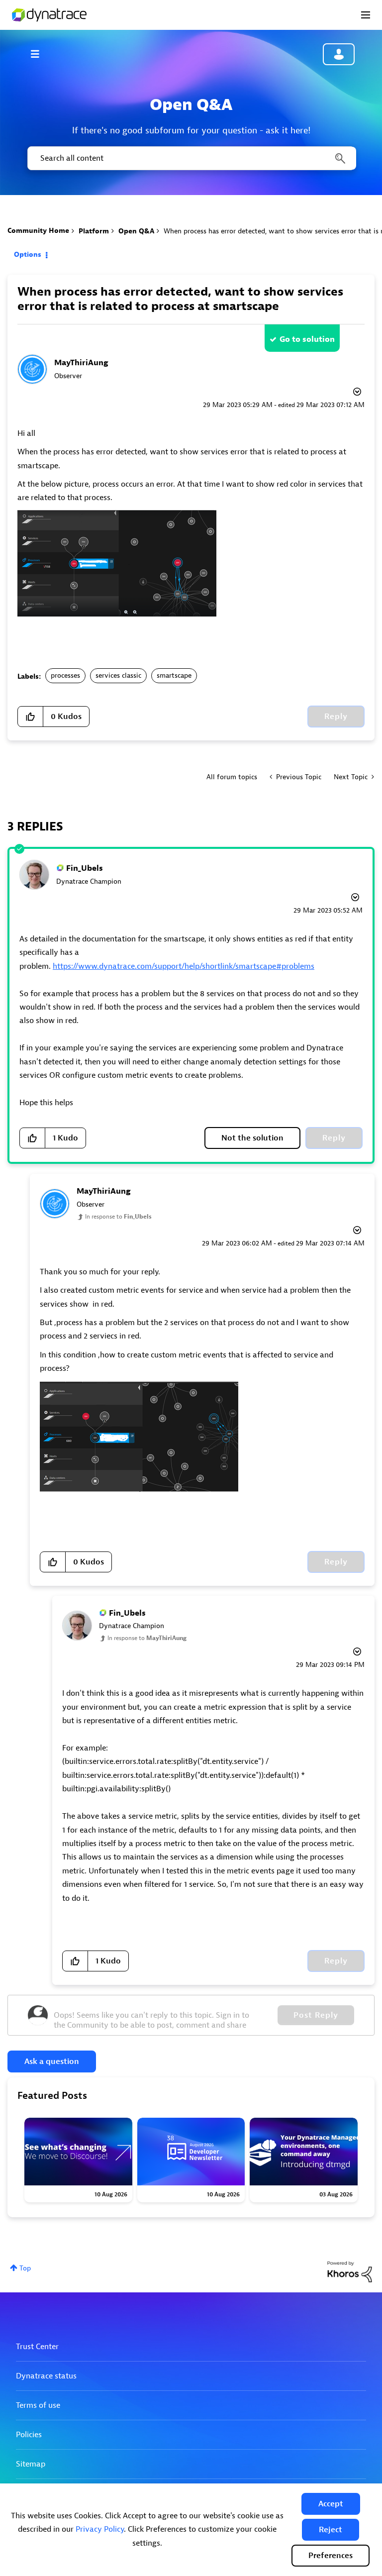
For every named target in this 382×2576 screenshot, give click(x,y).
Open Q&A (136, 231)
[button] (331, 2504)
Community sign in (339, 54)
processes (65, 675)
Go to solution (307, 339)
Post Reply (316, 2015)
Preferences (331, 2556)
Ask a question (52, 2061)
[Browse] (40, 54)
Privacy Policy (100, 2529)
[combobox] (191, 158)
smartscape (174, 675)
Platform (94, 231)
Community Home (38, 231)
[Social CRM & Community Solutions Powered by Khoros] (350, 2271)
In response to (118, 1217)
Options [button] (28, 255)
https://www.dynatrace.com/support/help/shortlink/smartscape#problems (184, 966)
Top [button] (25, 2268)
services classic (118, 675)
